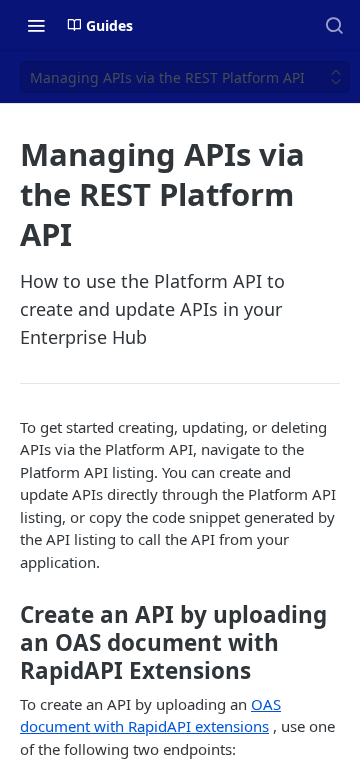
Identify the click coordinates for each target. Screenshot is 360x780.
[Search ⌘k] (334, 25)
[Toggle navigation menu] (36, 25)
